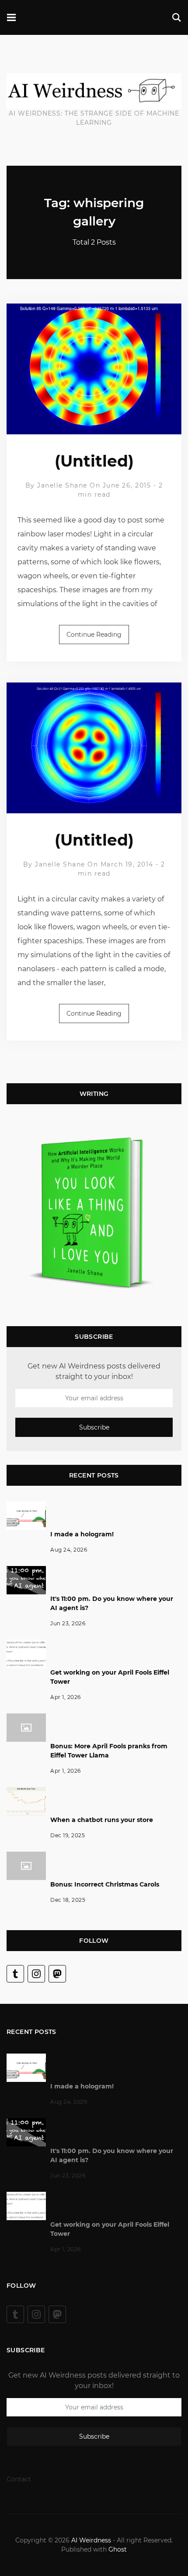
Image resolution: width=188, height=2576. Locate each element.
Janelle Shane (62, 485)
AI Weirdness (91, 2540)
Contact (19, 2479)
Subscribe (94, 1428)
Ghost (118, 2549)
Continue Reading (94, 635)
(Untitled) (94, 461)
